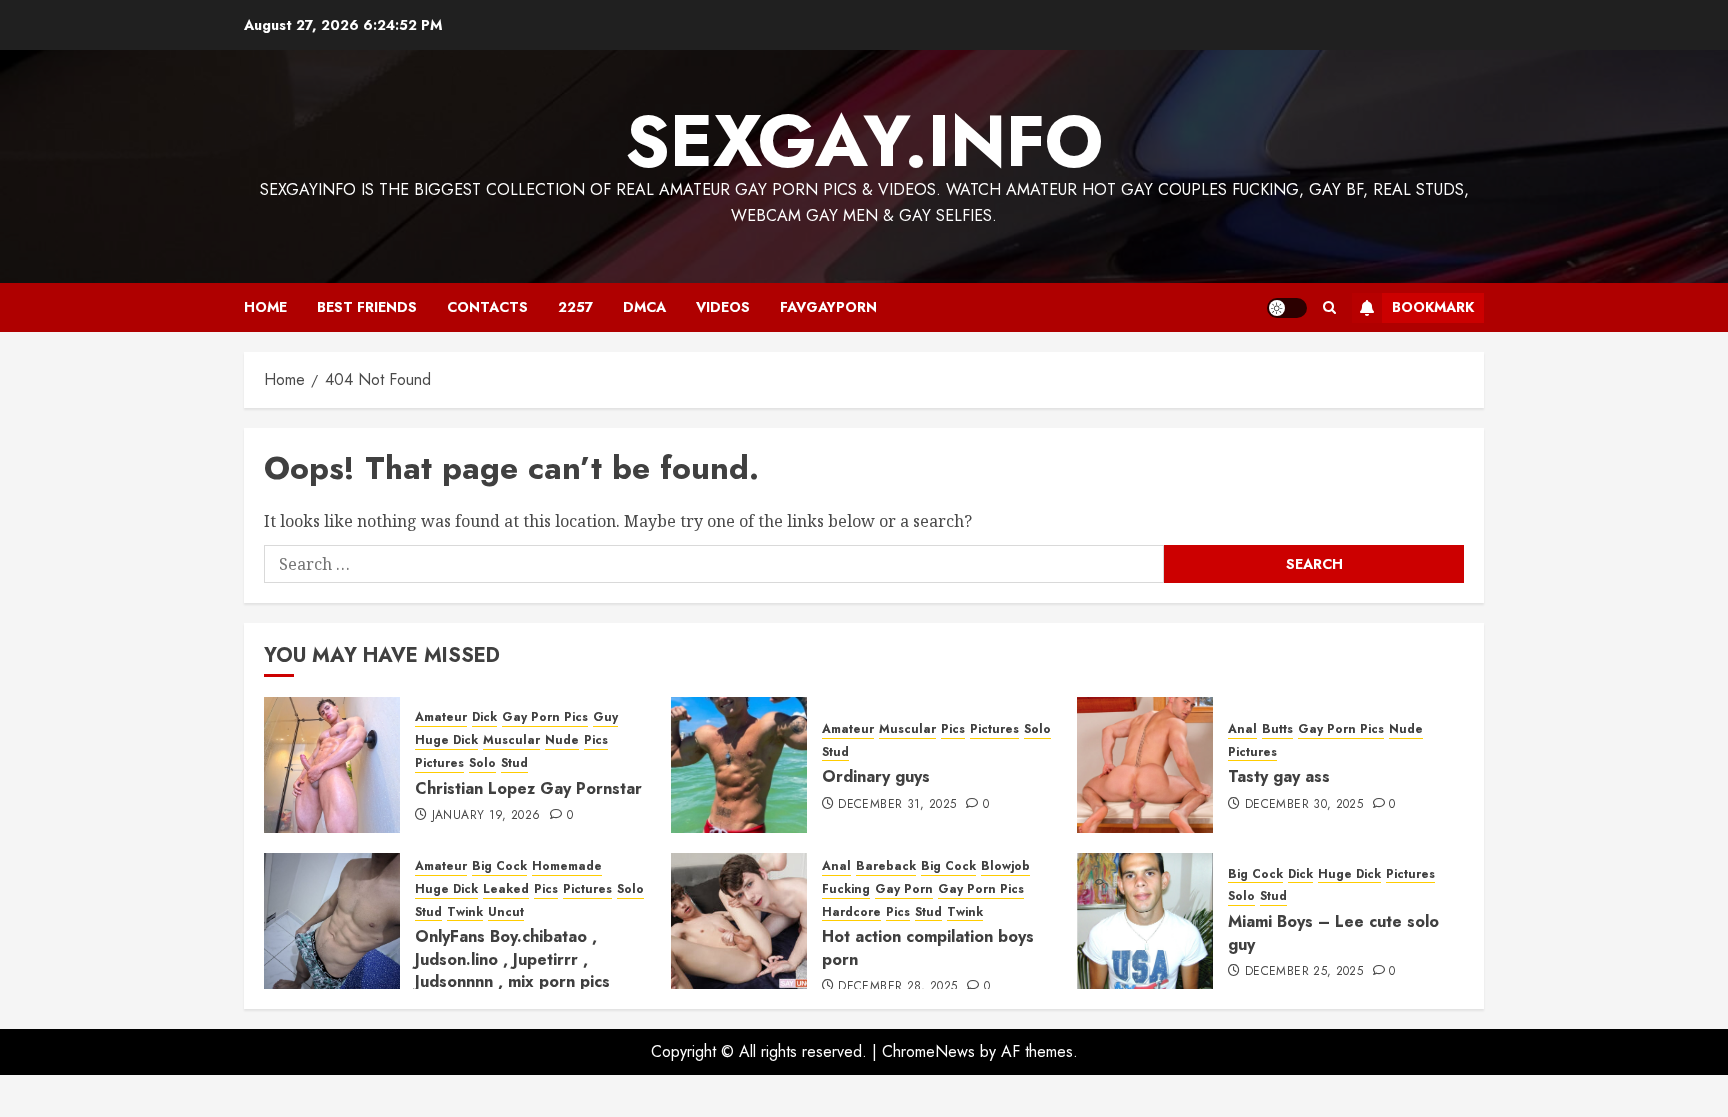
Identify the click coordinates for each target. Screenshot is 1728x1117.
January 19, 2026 (486, 816)
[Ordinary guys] (739, 765)
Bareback (886, 866)
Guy (605, 717)
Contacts (487, 307)
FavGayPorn (828, 307)
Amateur (441, 717)
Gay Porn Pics (545, 717)
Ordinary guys (876, 776)
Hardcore (851, 912)
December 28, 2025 (897, 987)
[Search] (1329, 307)
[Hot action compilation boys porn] (739, 921)
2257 (575, 307)
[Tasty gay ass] (1145, 765)
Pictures (439, 763)
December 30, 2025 (1304, 805)
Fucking (846, 889)
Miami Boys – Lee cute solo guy (1333, 932)
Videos (723, 307)
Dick (484, 717)
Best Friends (367, 307)
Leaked (506, 889)
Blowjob (1005, 866)
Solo (482, 763)
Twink (465, 912)
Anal (1242, 729)
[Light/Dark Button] (1287, 308)
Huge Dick (446, 740)
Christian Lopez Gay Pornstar (528, 788)
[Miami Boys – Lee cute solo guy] (1145, 921)
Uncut (506, 912)
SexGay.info (864, 141)
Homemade (567, 866)
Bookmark (1433, 307)
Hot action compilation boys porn (928, 947)
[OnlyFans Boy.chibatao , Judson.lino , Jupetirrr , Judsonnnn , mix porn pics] (332, 921)
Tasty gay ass (1279, 776)
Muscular (511, 740)
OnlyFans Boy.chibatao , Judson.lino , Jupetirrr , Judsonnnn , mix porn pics (512, 959)
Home (265, 307)
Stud (514, 763)
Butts (1277, 729)
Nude (562, 740)
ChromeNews (928, 1051)
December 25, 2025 (1304, 972)
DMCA (644, 307)
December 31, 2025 (897, 805)
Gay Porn (904, 889)
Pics (596, 740)
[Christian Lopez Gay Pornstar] (332, 765)
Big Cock (499, 866)
